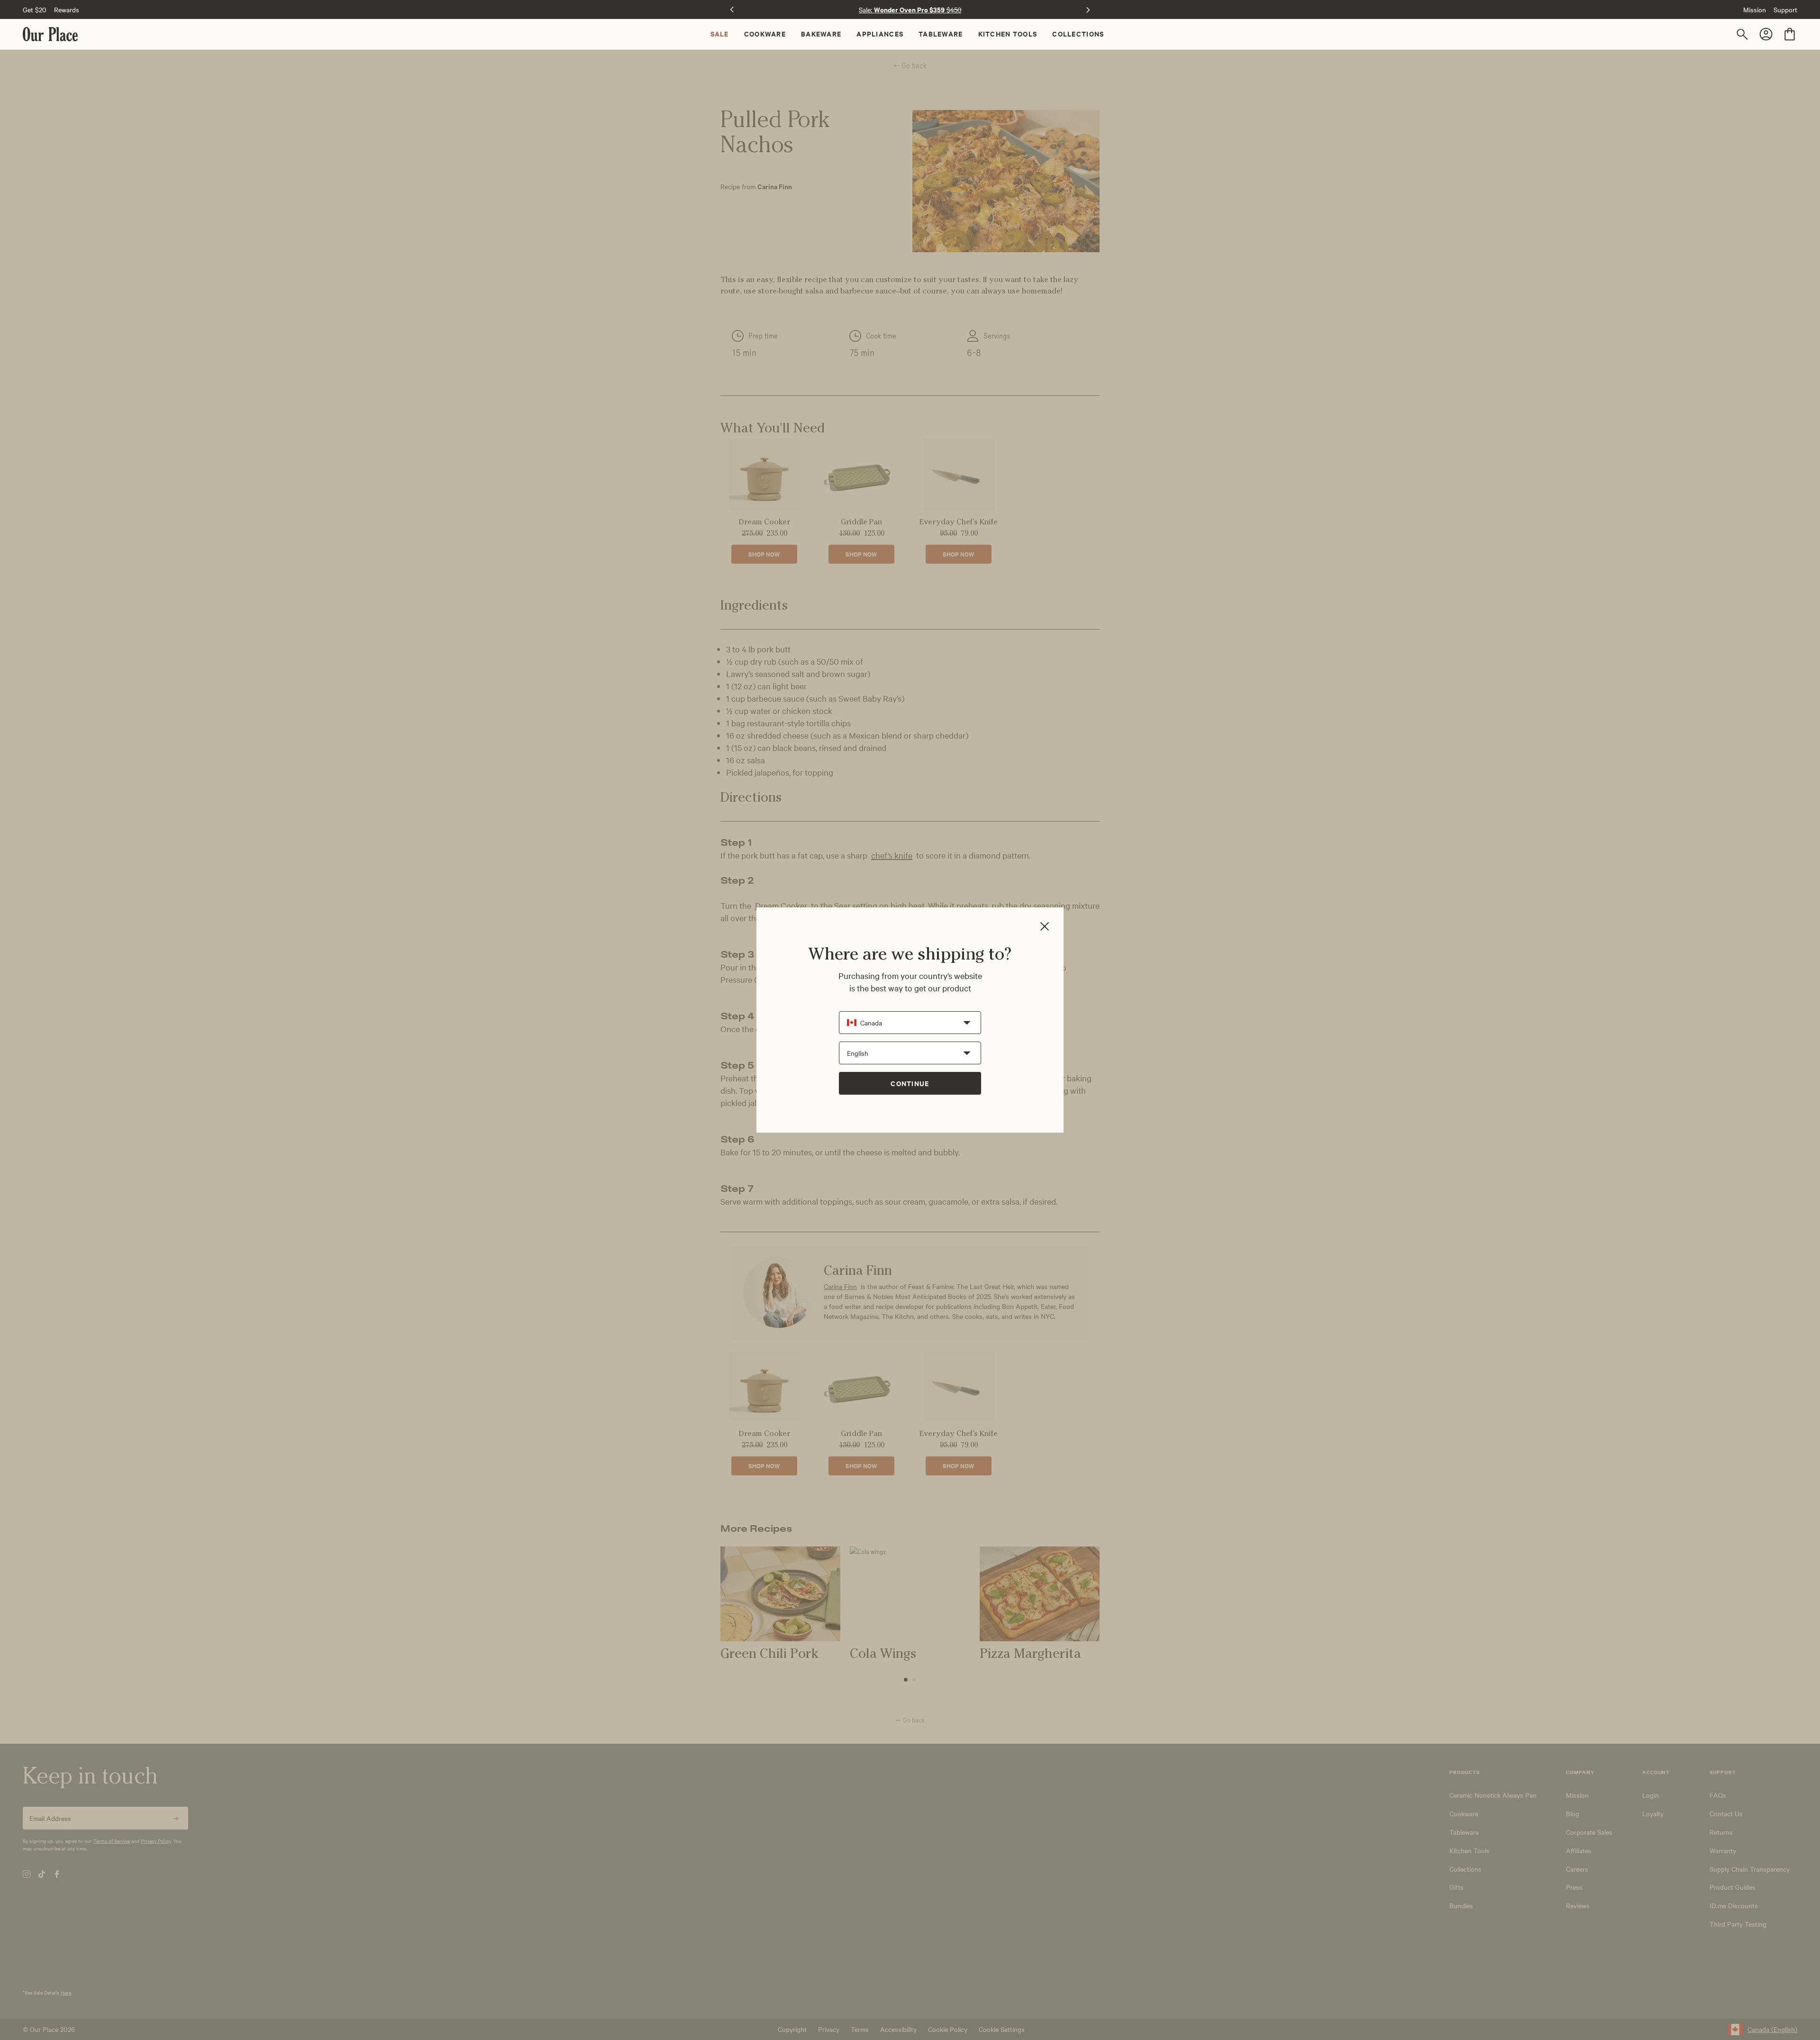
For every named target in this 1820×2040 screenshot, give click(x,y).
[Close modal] (1045, 927)
